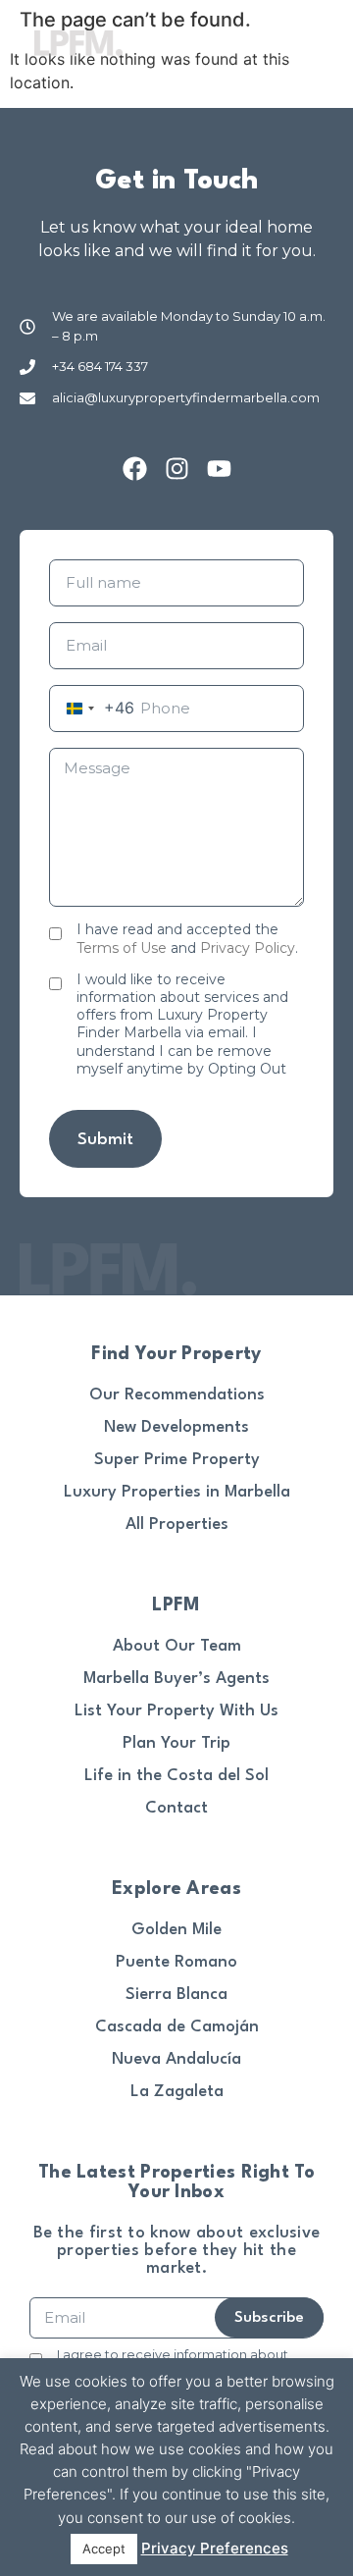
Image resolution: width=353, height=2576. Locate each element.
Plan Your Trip (176, 1743)
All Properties (177, 1525)
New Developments (176, 1427)
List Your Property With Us (176, 1711)
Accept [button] (104, 2549)
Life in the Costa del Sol (176, 1776)
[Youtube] (219, 469)
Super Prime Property (177, 1460)
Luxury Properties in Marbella (177, 1492)
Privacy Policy (248, 948)
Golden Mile (176, 1930)
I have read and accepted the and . (187, 938)
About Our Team (177, 1646)
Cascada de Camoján (177, 2027)
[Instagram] (177, 469)
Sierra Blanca (176, 1995)
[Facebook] (135, 469)
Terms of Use (122, 948)
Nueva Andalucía (176, 2059)
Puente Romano (176, 1962)
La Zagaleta (177, 2092)
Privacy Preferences (215, 2548)
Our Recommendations (177, 1395)
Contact (176, 1808)
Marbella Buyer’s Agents (176, 1679)
